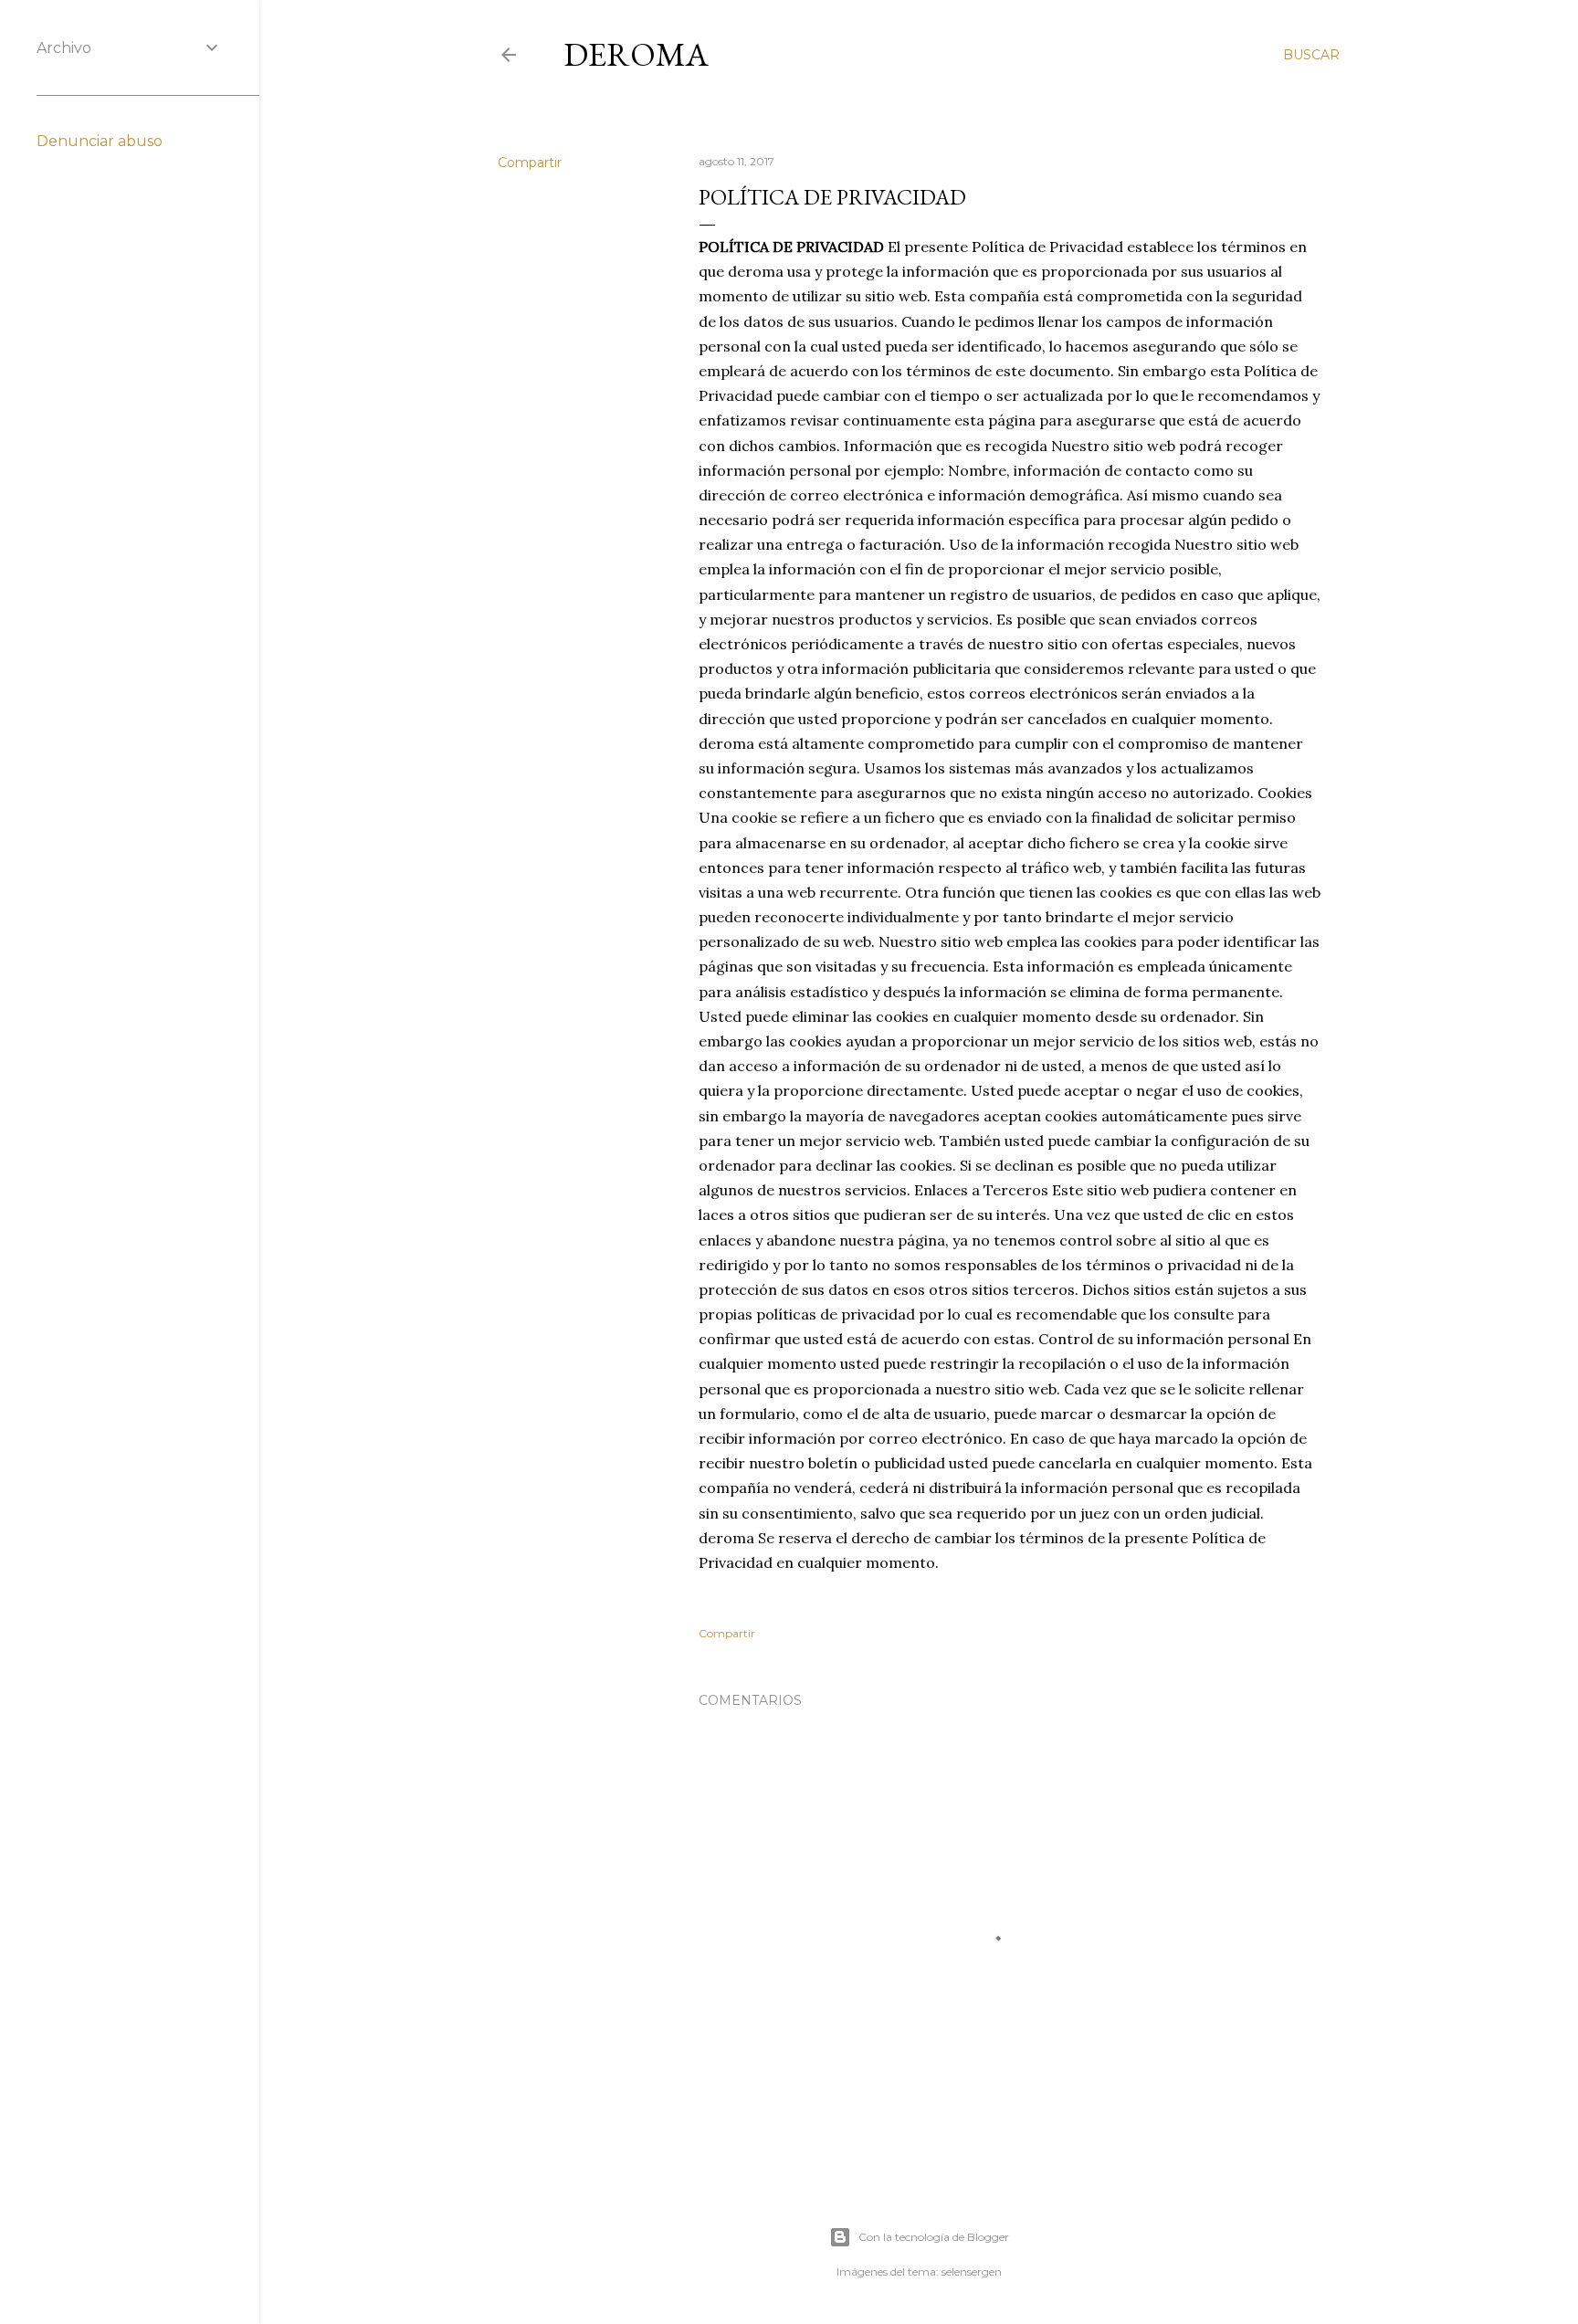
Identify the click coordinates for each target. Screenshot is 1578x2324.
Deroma (636, 54)
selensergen (972, 2271)
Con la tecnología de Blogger (934, 2237)
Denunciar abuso (100, 141)
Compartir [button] (530, 163)
